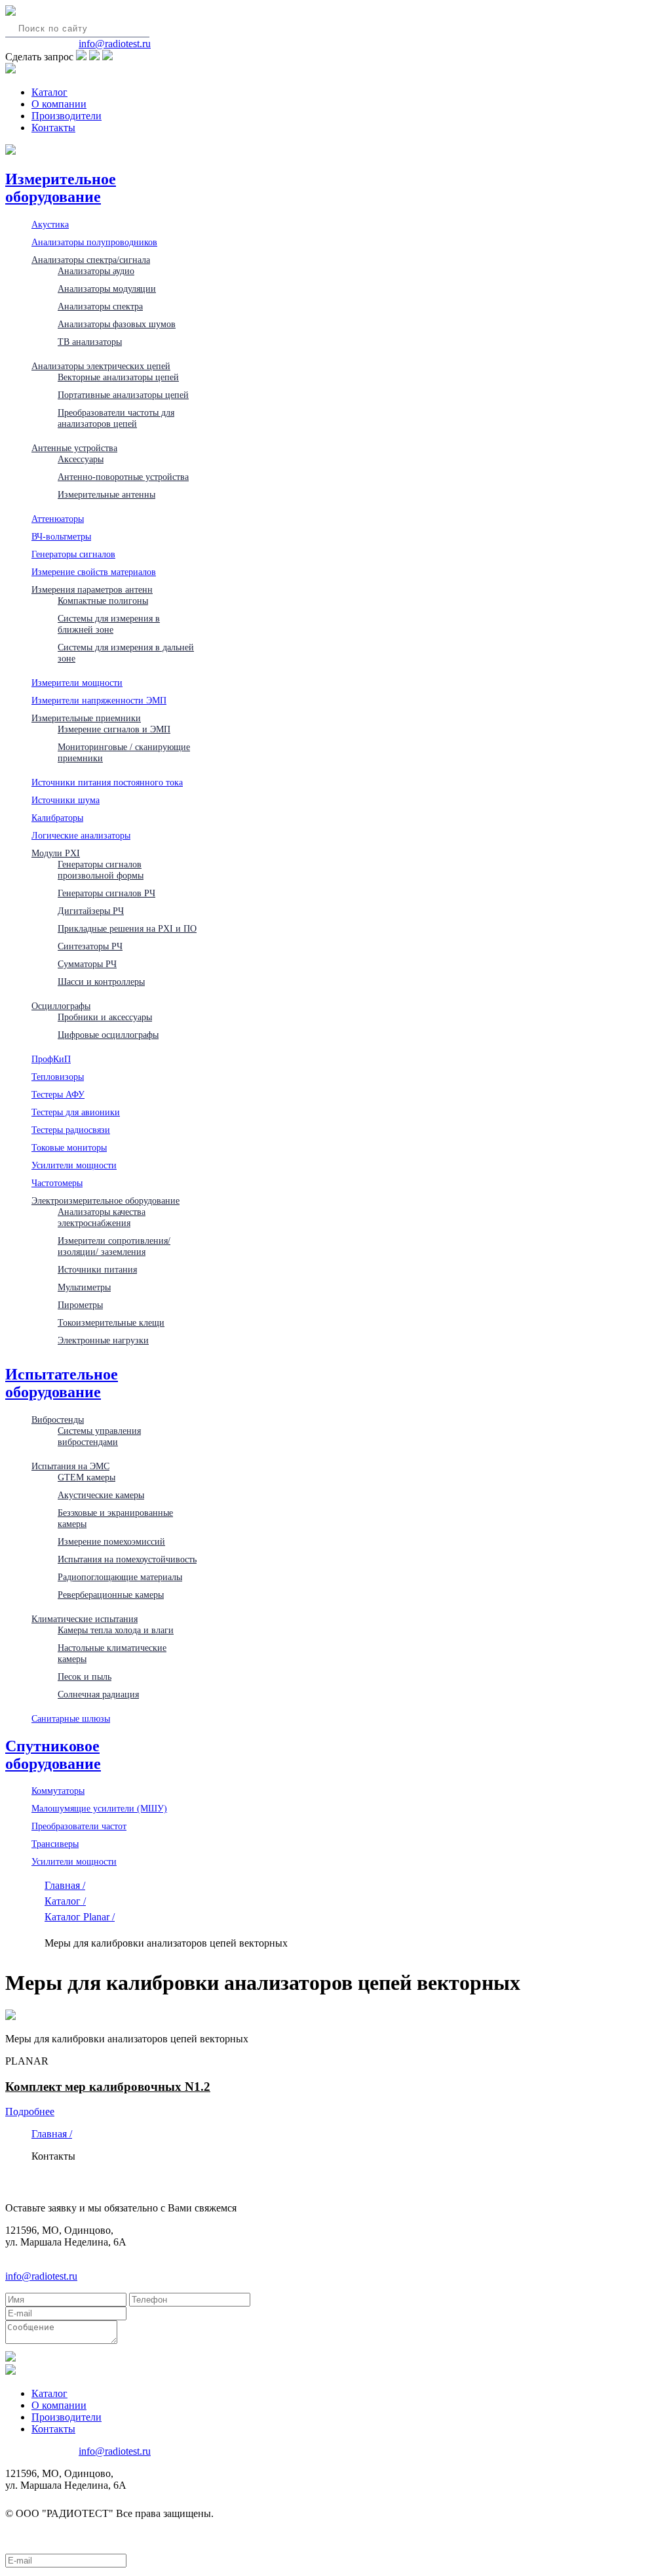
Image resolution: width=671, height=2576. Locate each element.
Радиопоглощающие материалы (120, 1577)
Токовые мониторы (69, 1147)
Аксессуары (81, 459)
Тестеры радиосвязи (71, 1130)
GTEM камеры (86, 1477)
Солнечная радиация (98, 1694)
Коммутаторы (58, 1791)
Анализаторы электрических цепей (101, 366)
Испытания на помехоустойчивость (127, 1559)
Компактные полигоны (103, 601)
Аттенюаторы (58, 519)
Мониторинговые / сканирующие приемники (124, 752)
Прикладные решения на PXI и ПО (127, 928)
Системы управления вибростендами (99, 1436)
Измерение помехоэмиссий (111, 1541)
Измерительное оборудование (61, 188)
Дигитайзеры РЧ (91, 911)
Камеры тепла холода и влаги (116, 1630)
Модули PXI (56, 853)
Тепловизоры (58, 1077)
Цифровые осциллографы (108, 1035)
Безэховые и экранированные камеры (115, 1518)
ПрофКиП (51, 1059)
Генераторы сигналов (73, 554)
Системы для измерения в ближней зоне (109, 624)
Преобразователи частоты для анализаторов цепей (116, 418)
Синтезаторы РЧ (90, 946)
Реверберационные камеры (111, 1595)
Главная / (65, 1885)
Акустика (50, 224)
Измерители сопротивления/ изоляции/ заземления (114, 1246)
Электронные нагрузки (103, 1340)
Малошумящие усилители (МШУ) (99, 1808)
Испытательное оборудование (62, 1383)
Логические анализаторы (81, 835)
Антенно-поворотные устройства (123, 477)
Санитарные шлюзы (71, 1718)
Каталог (49, 92)
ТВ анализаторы (90, 342)
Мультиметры (84, 1287)
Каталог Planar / (80, 1917)
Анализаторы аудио (96, 271)
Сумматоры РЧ (87, 964)
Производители (67, 116)
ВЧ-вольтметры (61, 536)
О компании (59, 104)
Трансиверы (55, 1844)
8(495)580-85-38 (41, 44)
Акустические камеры (101, 1495)
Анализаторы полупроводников (94, 242)
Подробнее (30, 2111)
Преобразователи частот (79, 1826)
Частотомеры (57, 1183)
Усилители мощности (74, 1165)
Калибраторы (57, 818)
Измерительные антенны (106, 494)
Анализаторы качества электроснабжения (102, 1217)
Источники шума (66, 800)
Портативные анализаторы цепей (123, 395)
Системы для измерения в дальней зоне (126, 653)
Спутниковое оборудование (53, 1755)
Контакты (53, 128)
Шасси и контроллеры (101, 981)
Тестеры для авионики (76, 1112)
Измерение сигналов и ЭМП (114, 729)
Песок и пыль (85, 1676)
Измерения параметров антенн (92, 589)
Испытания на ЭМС (70, 1466)
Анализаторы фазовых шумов (117, 324)
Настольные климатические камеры (112, 1653)
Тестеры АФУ (58, 1094)
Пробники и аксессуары (105, 1017)
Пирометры (80, 1305)
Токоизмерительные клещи (111, 1322)
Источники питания (97, 1269)
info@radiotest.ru (115, 44)
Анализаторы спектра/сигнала (91, 260)
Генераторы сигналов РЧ (106, 893)
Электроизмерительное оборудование (105, 1200)
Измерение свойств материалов (94, 572)
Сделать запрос (39, 57)
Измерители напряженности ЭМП (99, 700)
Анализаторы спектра (100, 306)
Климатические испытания (85, 1619)
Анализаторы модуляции (107, 288)
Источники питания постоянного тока (107, 782)
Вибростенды (58, 1419)
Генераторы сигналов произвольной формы (101, 870)
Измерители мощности (77, 683)
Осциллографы (61, 1006)
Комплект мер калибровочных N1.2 (108, 2087)
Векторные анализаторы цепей (118, 377)
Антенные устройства (74, 448)
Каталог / (65, 1901)
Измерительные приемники (86, 718)
